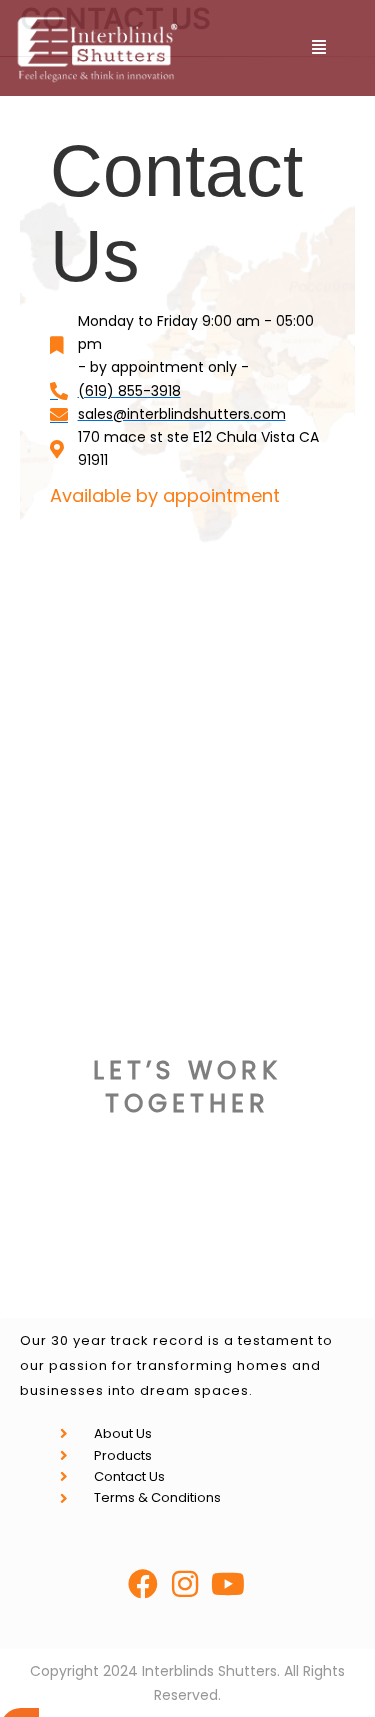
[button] (318, 47)
